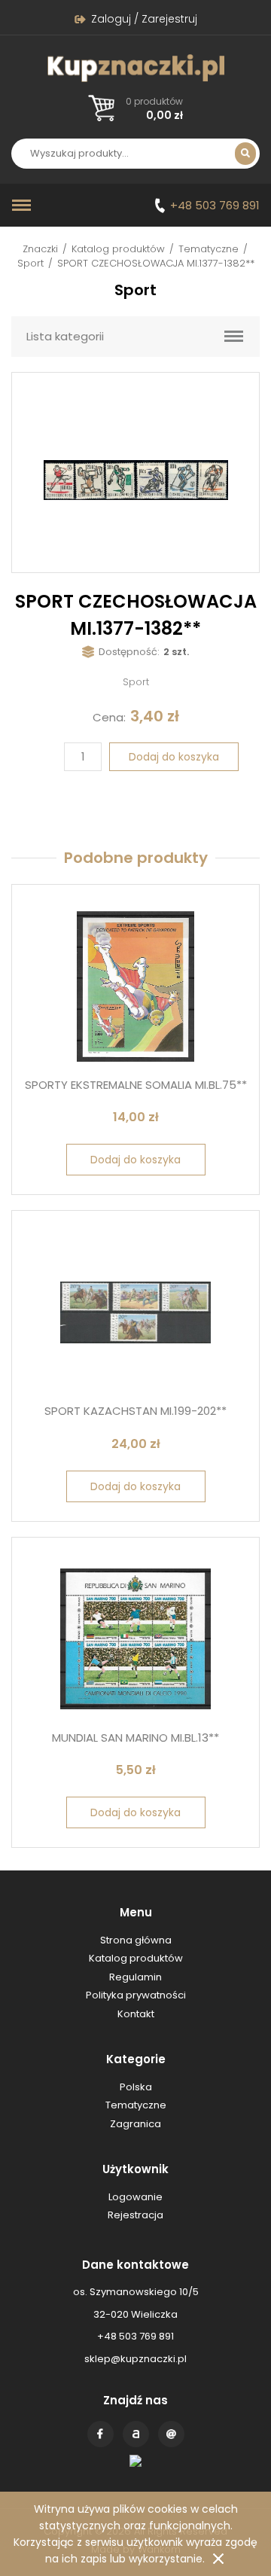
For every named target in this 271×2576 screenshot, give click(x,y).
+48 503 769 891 (215, 205)
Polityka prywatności (136, 1995)
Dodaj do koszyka (174, 757)
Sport (30, 263)
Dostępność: (129, 652)
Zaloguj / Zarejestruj (144, 19)
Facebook (100, 2434)
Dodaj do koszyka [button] (135, 1160)
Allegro (136, 2434)
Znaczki (40, 249)
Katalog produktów (118, 249)
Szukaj (245, 154)
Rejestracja (135, 2215)
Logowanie (135, 2197)
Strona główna (136, 1940)
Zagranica (135, 2124)
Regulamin (135, 1977)
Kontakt (171, 2434)
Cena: (109, 717)
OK (218, 2559)
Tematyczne (209, 249)
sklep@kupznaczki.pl (135, 2359)
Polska (136, 2087)
